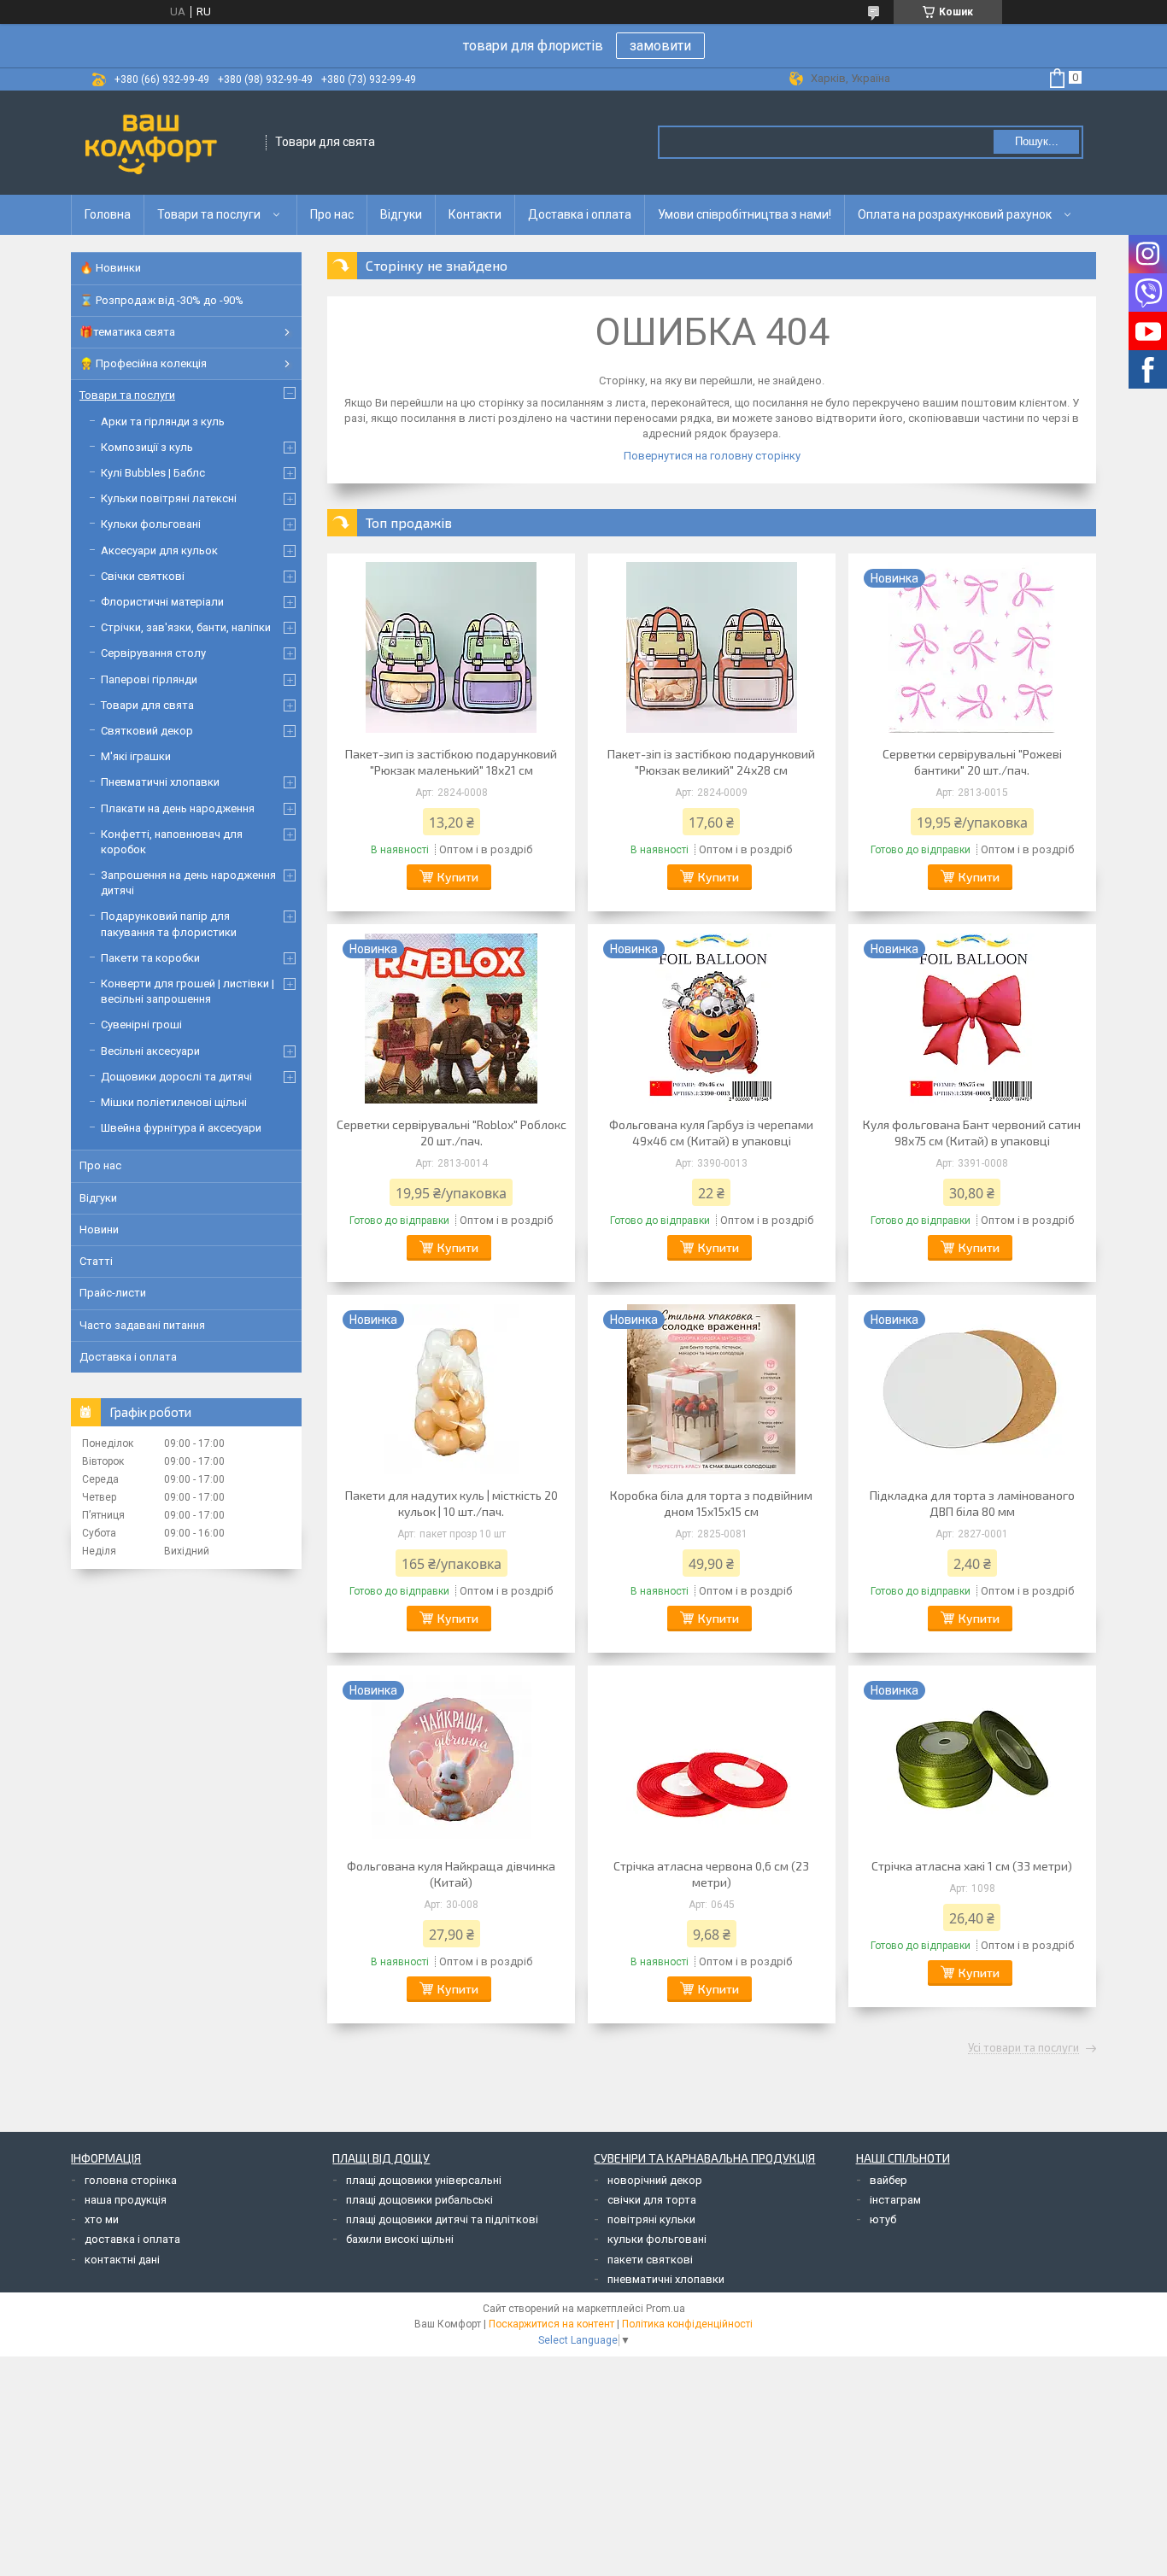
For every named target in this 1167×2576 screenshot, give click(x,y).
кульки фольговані (657, 2239)
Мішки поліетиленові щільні (174, 1102)
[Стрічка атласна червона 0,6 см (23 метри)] (712, 1759)
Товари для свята (147, 705)
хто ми (102, 2219)
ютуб (883, 2219)
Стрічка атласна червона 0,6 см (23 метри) (711, 1874)
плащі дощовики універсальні (424, 2180)
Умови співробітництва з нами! (745, 214)
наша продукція (126, 2200)
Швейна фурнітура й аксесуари (181, 1128)
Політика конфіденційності (687, 2324)
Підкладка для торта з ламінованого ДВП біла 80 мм (972, 1503)
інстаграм (895, 2200)
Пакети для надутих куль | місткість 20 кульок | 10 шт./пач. (452, 1503)
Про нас (332, 214)
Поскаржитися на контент (551, 2324)
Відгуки (401, 214)
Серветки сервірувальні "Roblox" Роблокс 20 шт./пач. (452, 1133)
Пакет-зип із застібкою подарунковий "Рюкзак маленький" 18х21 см (451, 762)
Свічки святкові (143, 576)
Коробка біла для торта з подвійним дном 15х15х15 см (711, 1503)
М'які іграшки (136, 756)
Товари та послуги (209, 214)
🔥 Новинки (110, 268)
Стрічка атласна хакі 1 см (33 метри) (972, 1866)
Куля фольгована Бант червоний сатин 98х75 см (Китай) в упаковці (972, 1133)
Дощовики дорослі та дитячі (176, 1077)
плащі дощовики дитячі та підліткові (442, 2219)
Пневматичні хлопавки (160, 782)
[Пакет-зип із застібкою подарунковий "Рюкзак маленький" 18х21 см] (451, 647)
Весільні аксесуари (150, 1051)
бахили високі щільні (400, 2239)
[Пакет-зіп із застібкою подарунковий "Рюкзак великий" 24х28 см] (712, 647)
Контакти (475, 214)
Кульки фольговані (151, 524)
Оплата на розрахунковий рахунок (955, 214)
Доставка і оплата (580, 214)
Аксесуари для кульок (159, 550)
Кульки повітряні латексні (169, 498)
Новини (99, 1229)
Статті (96, 1261)
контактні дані (122, 2260)
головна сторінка (131, 2180)
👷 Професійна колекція (143, 363)
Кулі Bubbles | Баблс (153, 473)
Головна (108, 214)
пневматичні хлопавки (666, 2279)
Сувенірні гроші (141, 1025)
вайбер (888, 2180)
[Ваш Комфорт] (169, 143)
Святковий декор (147, 731)
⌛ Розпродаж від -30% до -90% (161, 300)
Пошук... (1037, 141)
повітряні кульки (651, 2219)
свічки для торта (652, 2200)
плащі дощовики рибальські (419, 2200)
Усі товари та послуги (1023, 2048)
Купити (458, 877)
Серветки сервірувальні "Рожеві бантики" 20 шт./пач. (972, 762)
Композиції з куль (147, 447)
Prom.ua (666, 2309)
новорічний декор (655, 2180)
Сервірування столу (153, 653)
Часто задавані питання (142, 1325)
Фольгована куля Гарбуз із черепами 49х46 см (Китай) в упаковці (711, 1133)
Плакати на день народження (178, 808)
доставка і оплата (132, 2239)
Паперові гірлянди (149, 679)
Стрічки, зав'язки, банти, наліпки (186, 627)
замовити (660, 46)
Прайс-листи (113, 1293)
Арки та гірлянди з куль (163, 422)
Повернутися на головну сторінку (712, 456)
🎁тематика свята (127, 332)
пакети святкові (650, 2260)
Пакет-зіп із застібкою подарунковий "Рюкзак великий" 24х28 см (711, 762)
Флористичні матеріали (162, 602)
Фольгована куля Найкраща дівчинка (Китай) (451, 1874)
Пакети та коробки (150, 958)
